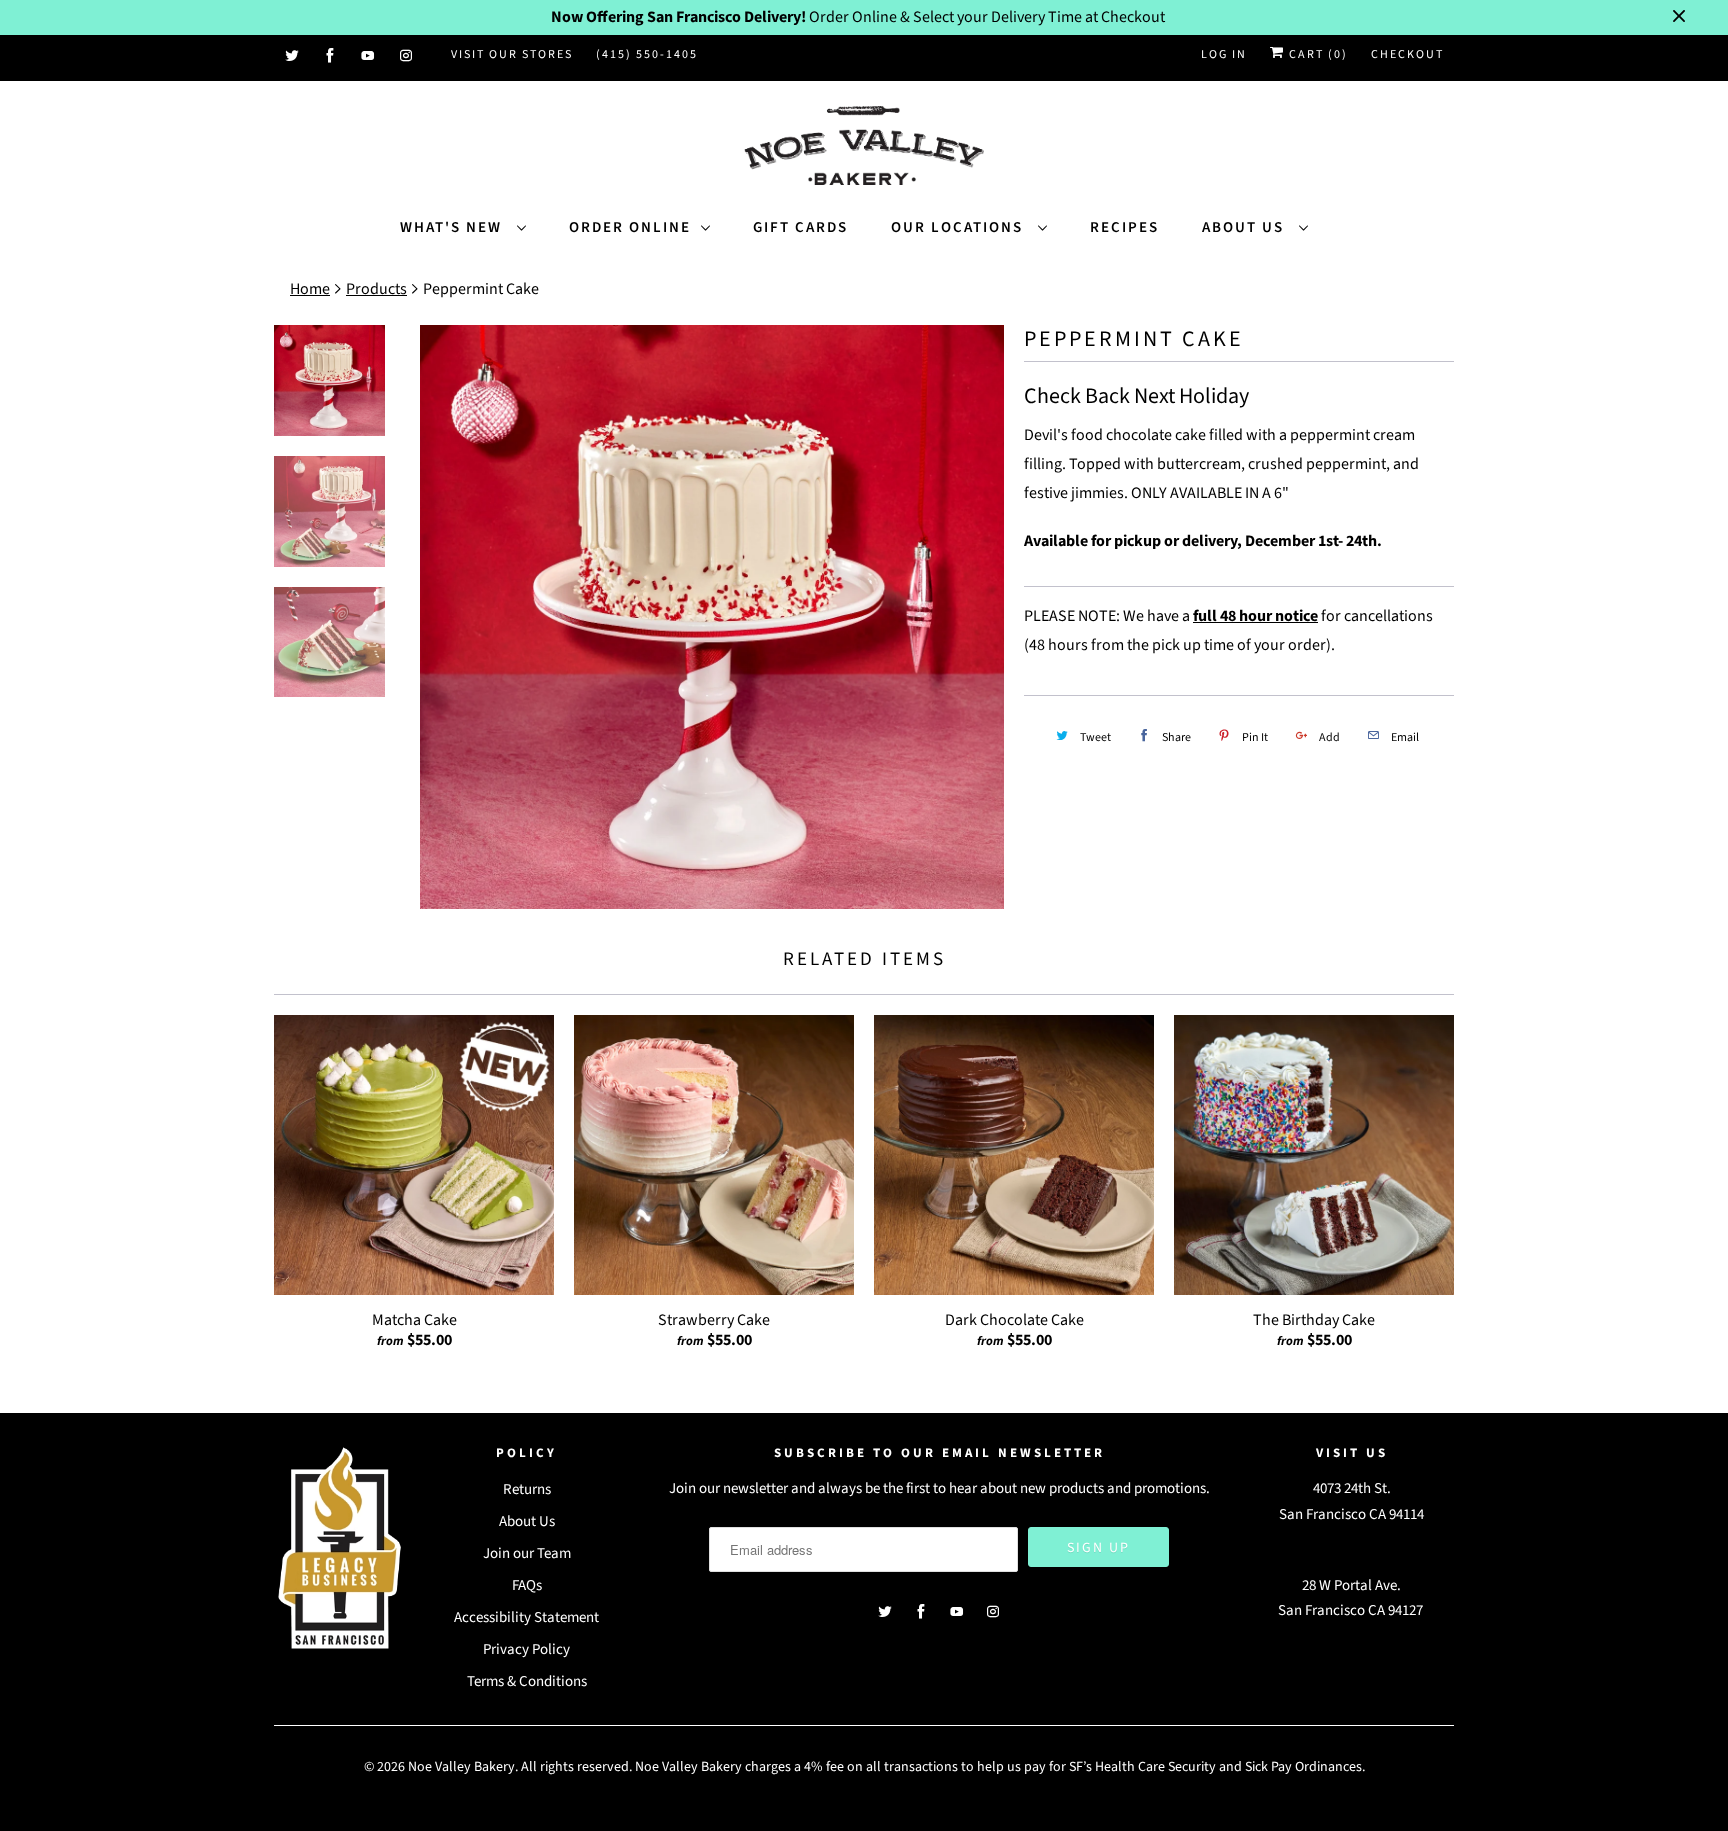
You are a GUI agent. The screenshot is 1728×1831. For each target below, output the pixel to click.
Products (376, 289)
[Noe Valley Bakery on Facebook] (331, 56)
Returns (527, 1489)
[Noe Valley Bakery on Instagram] (407, 56)
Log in (1224, 54)
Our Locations (959, 227)
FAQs (527, 1585)
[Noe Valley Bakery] (864, 147)
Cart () (1316, 54)
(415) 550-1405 (647, 54)
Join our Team (527, 1553)
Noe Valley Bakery (461, 1767)
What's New (453, 227)
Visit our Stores (512, 54)
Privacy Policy (526, 1649)
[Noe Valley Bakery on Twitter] (293, 56)
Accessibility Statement (526, 1617)
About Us (1245, 227)
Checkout (1407, 54)
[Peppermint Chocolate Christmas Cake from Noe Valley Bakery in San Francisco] (712, 617)
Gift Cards (800, 227)
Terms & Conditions (527, 1681)
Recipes (1124, 227)
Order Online (630, 227)
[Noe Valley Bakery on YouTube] (369, 56)
